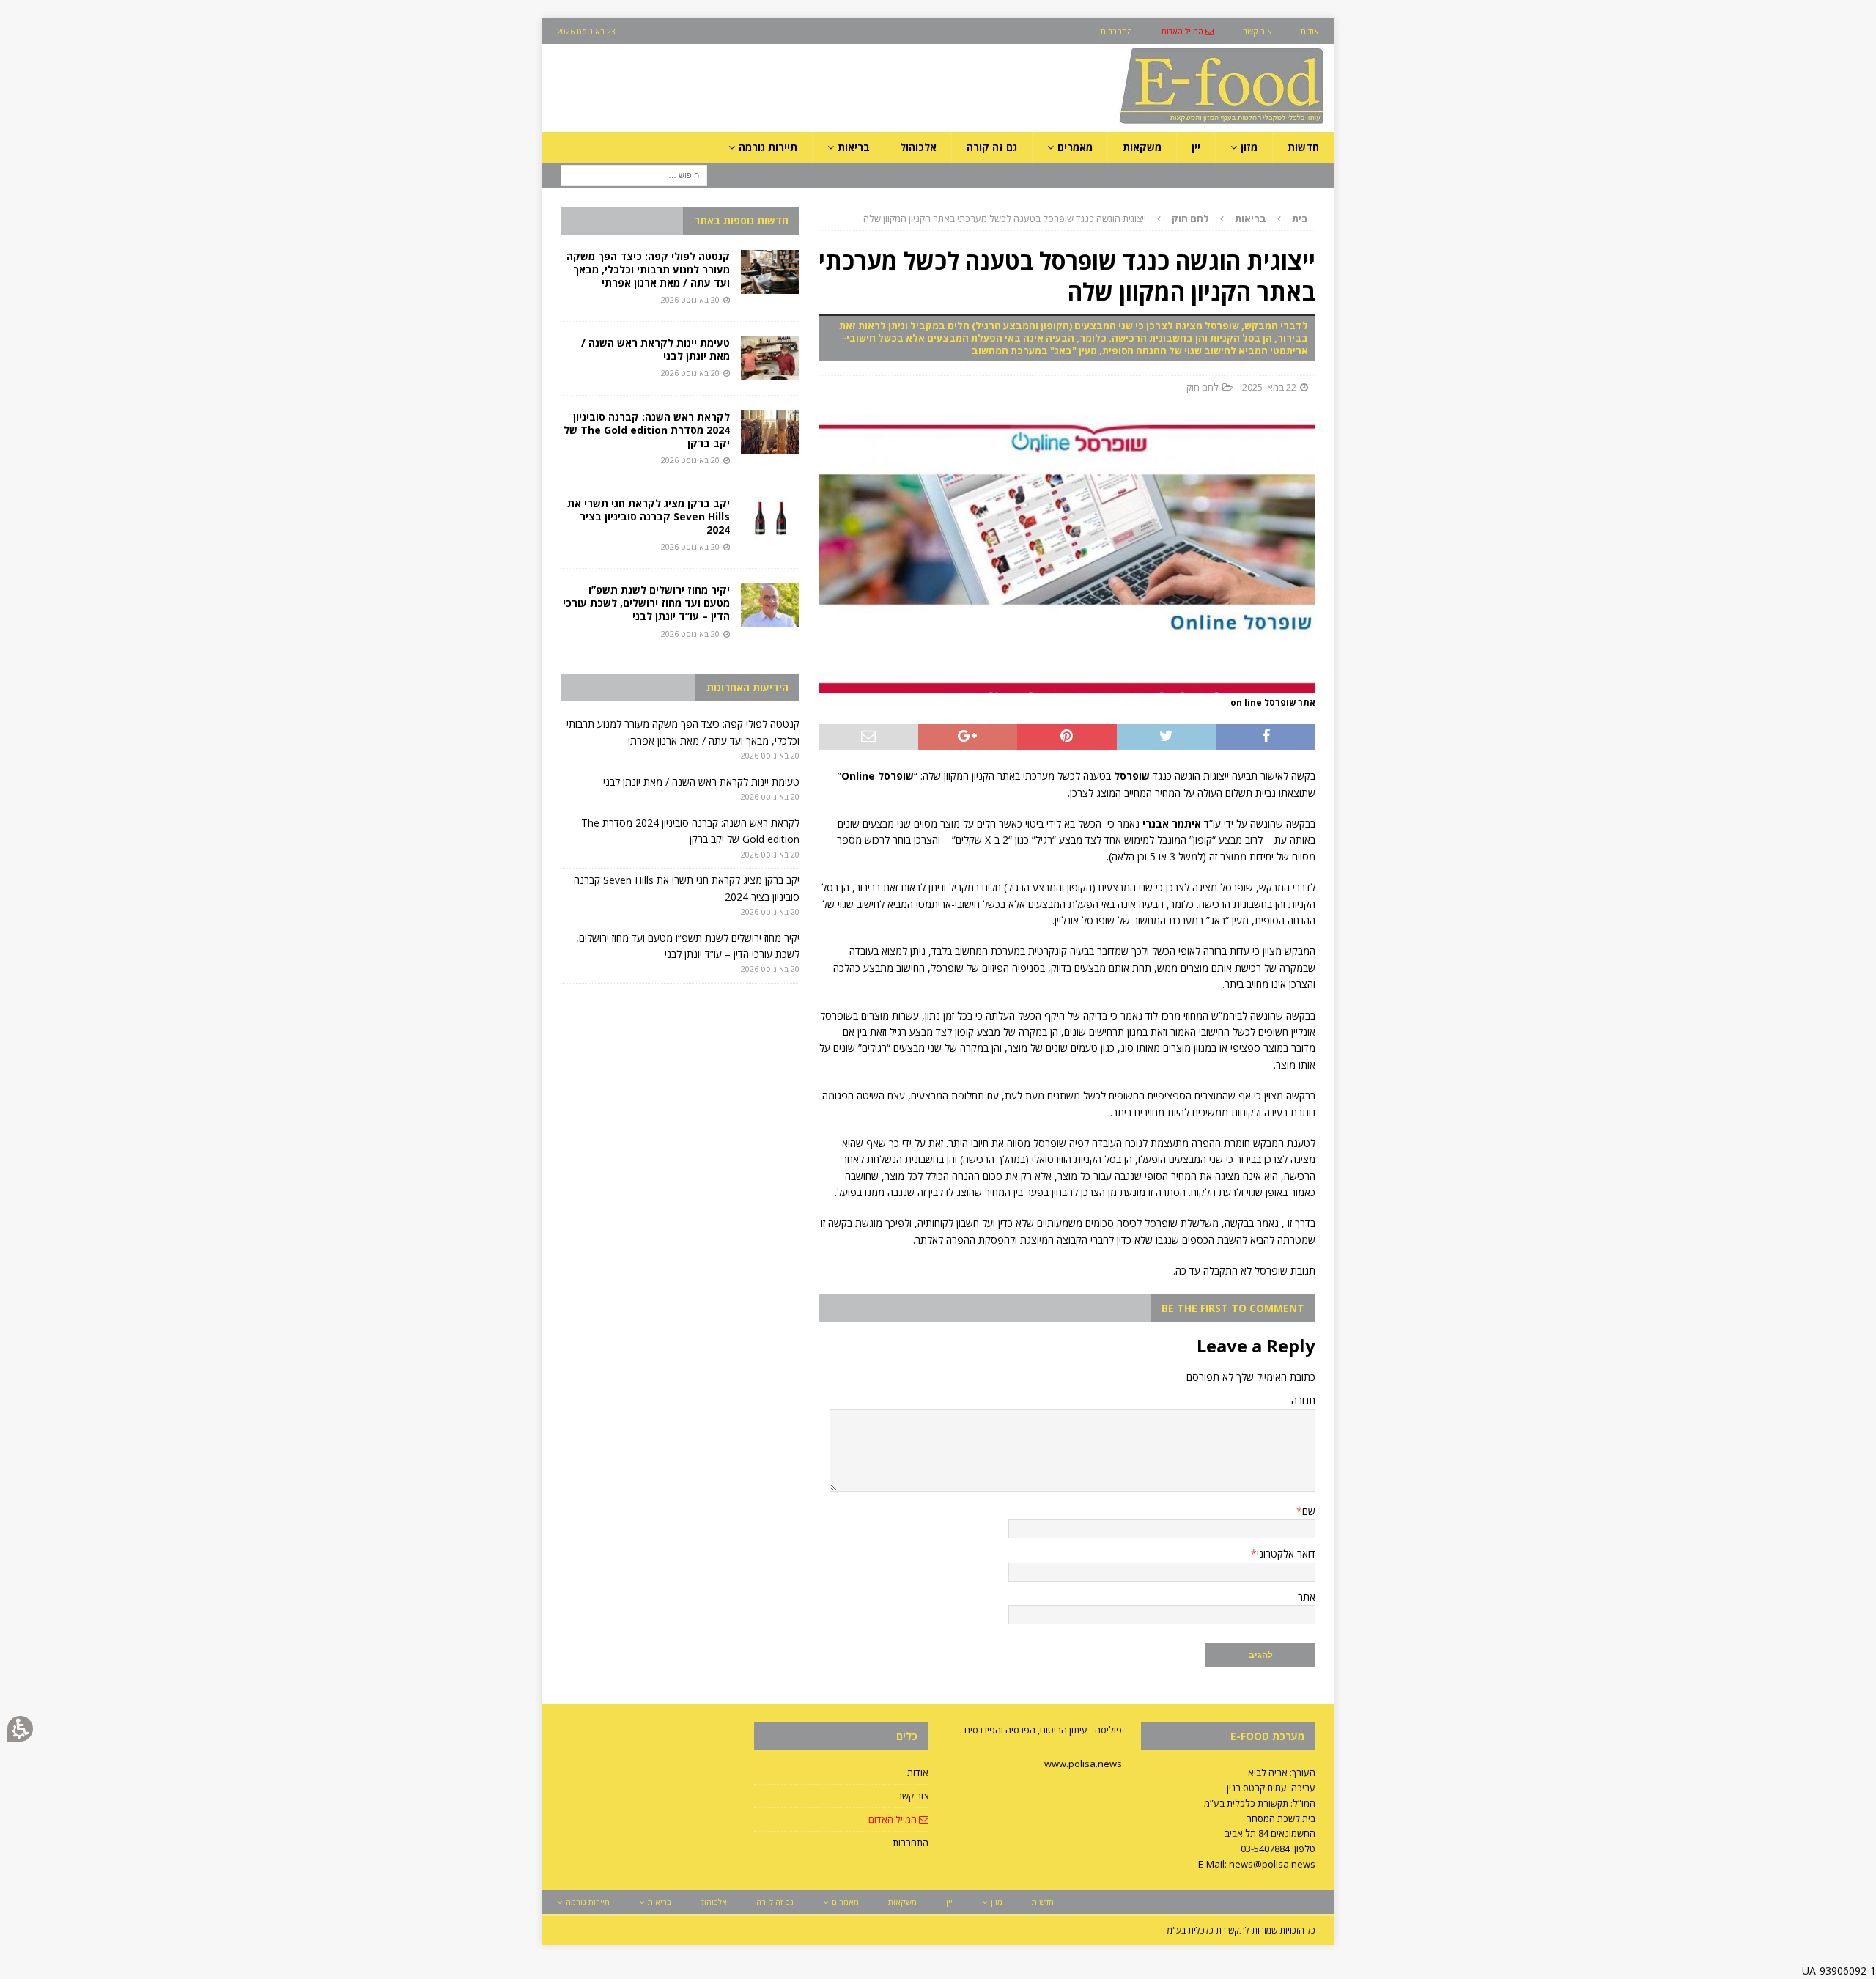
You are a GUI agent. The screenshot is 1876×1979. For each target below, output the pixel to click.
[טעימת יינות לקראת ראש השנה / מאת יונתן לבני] (770, 358)
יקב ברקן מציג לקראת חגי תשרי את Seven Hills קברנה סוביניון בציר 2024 (649, 516)
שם (1309, 1511)
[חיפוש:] (634, 175)
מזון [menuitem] (1249, 147)
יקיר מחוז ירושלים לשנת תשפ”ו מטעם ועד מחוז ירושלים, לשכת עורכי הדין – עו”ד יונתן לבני (646, 603)
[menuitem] (1188, 31)
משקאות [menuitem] (1142, 147)
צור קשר (913, 1796)
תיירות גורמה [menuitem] (768, 147)
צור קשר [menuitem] (1257, 31)
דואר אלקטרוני (1286, 1554)
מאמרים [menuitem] (1075, 147)
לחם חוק (1203, 387)
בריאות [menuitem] (854, 147)
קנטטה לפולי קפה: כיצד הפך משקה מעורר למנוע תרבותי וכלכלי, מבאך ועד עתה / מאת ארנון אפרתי (648, 269)
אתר (1307, 1597)
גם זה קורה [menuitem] (992, 147)
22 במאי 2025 (1269, 387)
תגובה (1303, 1400)
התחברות (911, 1843)
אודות (918, 1772)
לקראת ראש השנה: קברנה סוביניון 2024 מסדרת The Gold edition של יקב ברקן (647, 430)
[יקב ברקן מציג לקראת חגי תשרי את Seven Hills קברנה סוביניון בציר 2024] (770, 519)
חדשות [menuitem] (1303, 147)
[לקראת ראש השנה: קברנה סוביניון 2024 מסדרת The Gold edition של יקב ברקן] (770, 432)
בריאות (1251, 218)
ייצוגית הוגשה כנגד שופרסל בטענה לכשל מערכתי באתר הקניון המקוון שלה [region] (1086, 218)
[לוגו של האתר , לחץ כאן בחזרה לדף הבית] (1144, 124)
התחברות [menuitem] (1116, 31)
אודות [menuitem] (1310, 31)
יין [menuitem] (1196, 147)
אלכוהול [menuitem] (918, 147)
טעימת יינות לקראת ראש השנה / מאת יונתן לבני (656, 349)
